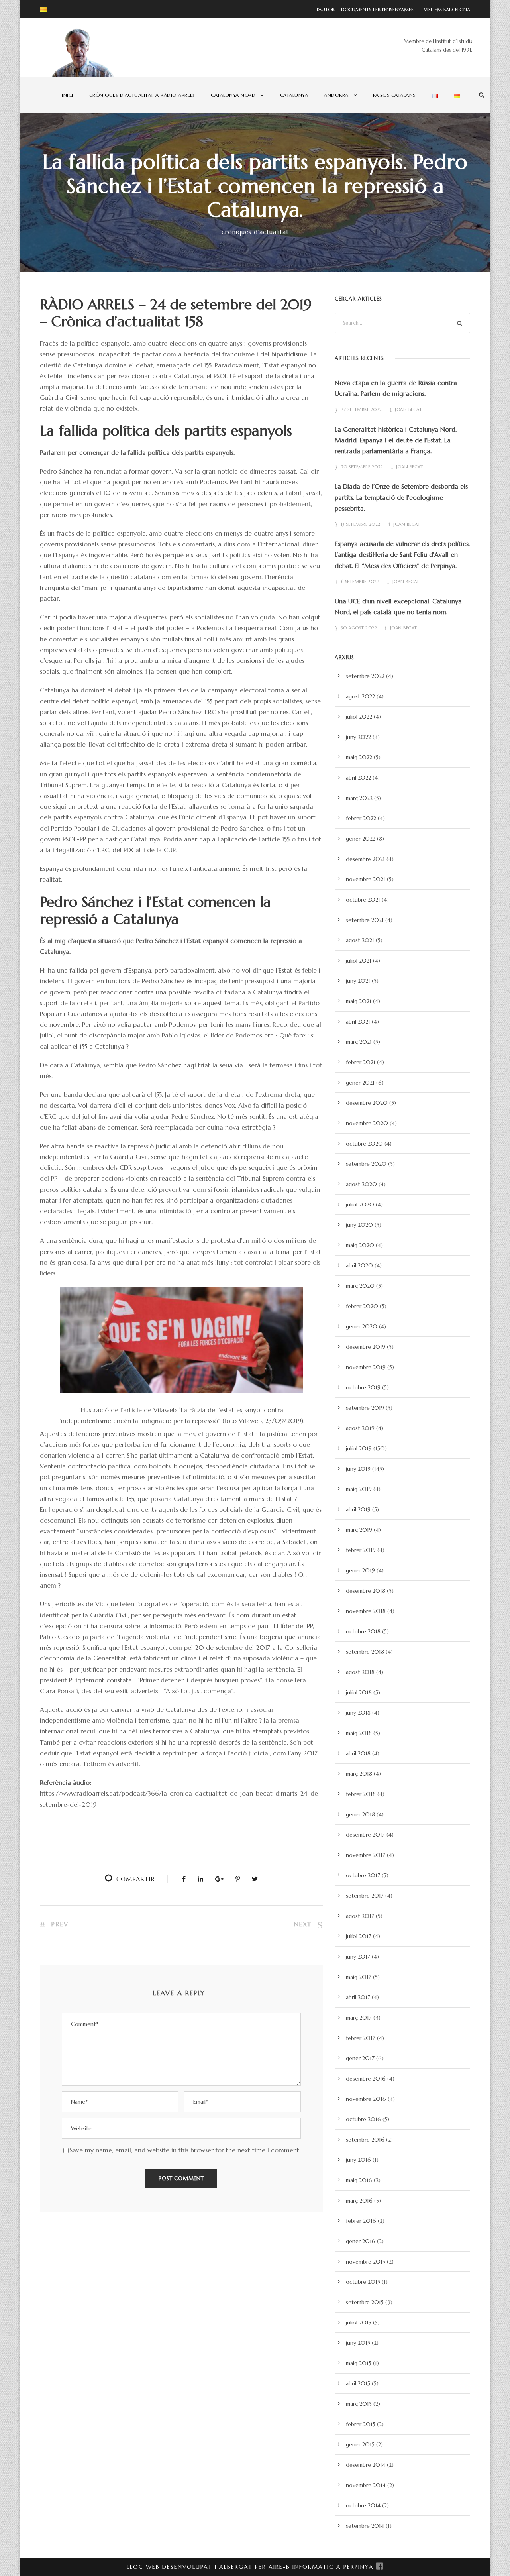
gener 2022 (361, 839)
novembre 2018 (366, 1611)
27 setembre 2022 (362, 409)
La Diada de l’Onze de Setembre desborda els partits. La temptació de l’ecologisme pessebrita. (401, 497)
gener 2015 (360, 2444)
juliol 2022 (359, 717)
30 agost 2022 (359, 628)
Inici (68, 95)
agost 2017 (360, 1916)
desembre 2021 (365, 859)
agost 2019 (360, 1428)
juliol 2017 (359, 1936)
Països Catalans (394, 95)
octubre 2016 (363, 2119)
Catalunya (294, 95)
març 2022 (359, 798)
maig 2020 (360, 1245)
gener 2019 (360, 1570)
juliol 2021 (359, 961)
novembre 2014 (366, 2485)
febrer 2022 (361, 818)
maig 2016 (359, 2180)
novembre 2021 (366, 879)
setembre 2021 (365, 920)
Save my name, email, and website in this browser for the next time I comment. (185, 2150)
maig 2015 (359, 2363)
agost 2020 (361, 1184)
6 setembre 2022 (360, 582)
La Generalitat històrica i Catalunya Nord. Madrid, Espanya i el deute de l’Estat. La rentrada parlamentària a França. (396, 440)
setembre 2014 (365, 2526)
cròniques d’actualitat (255, 232)
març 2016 (359, 2201)
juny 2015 (358, 2343)
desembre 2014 (366, 2465)
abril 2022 (358, 778)
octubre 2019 (363, 1387)
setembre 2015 (365, 2302)
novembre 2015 (366, 2262)
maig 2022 (359, 757)
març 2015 (359, 2404)
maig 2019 (359, 1489)
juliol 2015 (359, 2323)
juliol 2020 (360, 1204)
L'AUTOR (326, 9)
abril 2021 (358, 1022)
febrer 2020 (362, 1306)
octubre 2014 (363, 2505)
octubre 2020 (364, 1144)
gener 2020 (362, 1326)
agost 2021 (360, 940)
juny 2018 (358, 1713)
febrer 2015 (361, 2424)
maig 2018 (359, 1733)
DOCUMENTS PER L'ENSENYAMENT (377, 9)
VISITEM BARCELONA (445, 9)
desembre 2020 (367, 1103)
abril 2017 (358, 1997)
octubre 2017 (363, 1875)
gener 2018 (360, 1814)
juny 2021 (358, 981)
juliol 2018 (359, 1692)
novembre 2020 (367, 1123)
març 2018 (359, 1774)
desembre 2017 (365, 1835)
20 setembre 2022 (362, 467)
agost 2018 (360, 1672)
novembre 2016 (366, 2099)
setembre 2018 (365, 1652)
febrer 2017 (361, 2038)
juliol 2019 (359, 1448)
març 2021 (359, 1042)
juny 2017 (358, 1957)
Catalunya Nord (233, 95)
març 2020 (360, 1286)
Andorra (336, 95)
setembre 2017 (365, 1896)
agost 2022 (360, 696)
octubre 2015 (363, 2282)
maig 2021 (359, 1001)
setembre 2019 (365, 1408)
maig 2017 (359, 1977)
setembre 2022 (365, 676)
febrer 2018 (361, 1794)
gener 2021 (360, 1083)
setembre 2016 (365, 2140)
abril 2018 (358, 1753)
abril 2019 (358, 1509)
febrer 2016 (361, 2221)
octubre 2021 (363, 900)
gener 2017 (360, 2058)
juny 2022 (358, 737)
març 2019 (359, 1530)
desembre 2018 (366, 1591)
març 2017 (359, 2018)
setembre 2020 (366, 1164)
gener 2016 (361, 2241)
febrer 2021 (361, 1062)
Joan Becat (408, 409)
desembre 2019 (366, 1347)
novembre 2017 (366, 1855)
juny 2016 (358, 2160)
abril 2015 (358, 2383)
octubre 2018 (363, 1631)
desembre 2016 (366, 2079)
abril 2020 (359, 1265)
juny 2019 (358, 1469)
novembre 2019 (366, 1367)
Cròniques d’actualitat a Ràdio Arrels (142, 95)
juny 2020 (359, 1225)
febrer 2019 (361, 1550)
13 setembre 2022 (361, 524)
